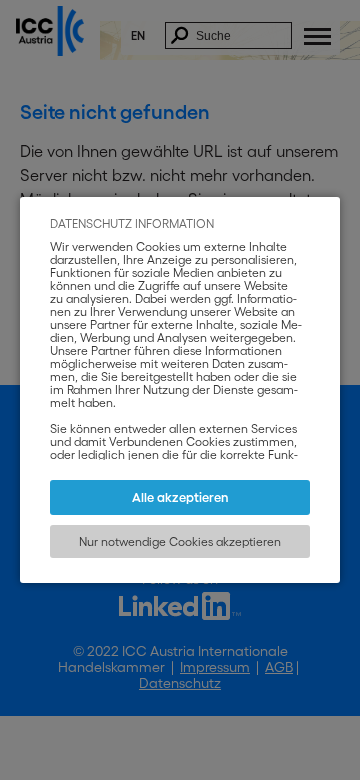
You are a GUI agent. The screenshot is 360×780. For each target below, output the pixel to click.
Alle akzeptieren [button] (180, 497)
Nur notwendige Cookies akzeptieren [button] (180, 541)
